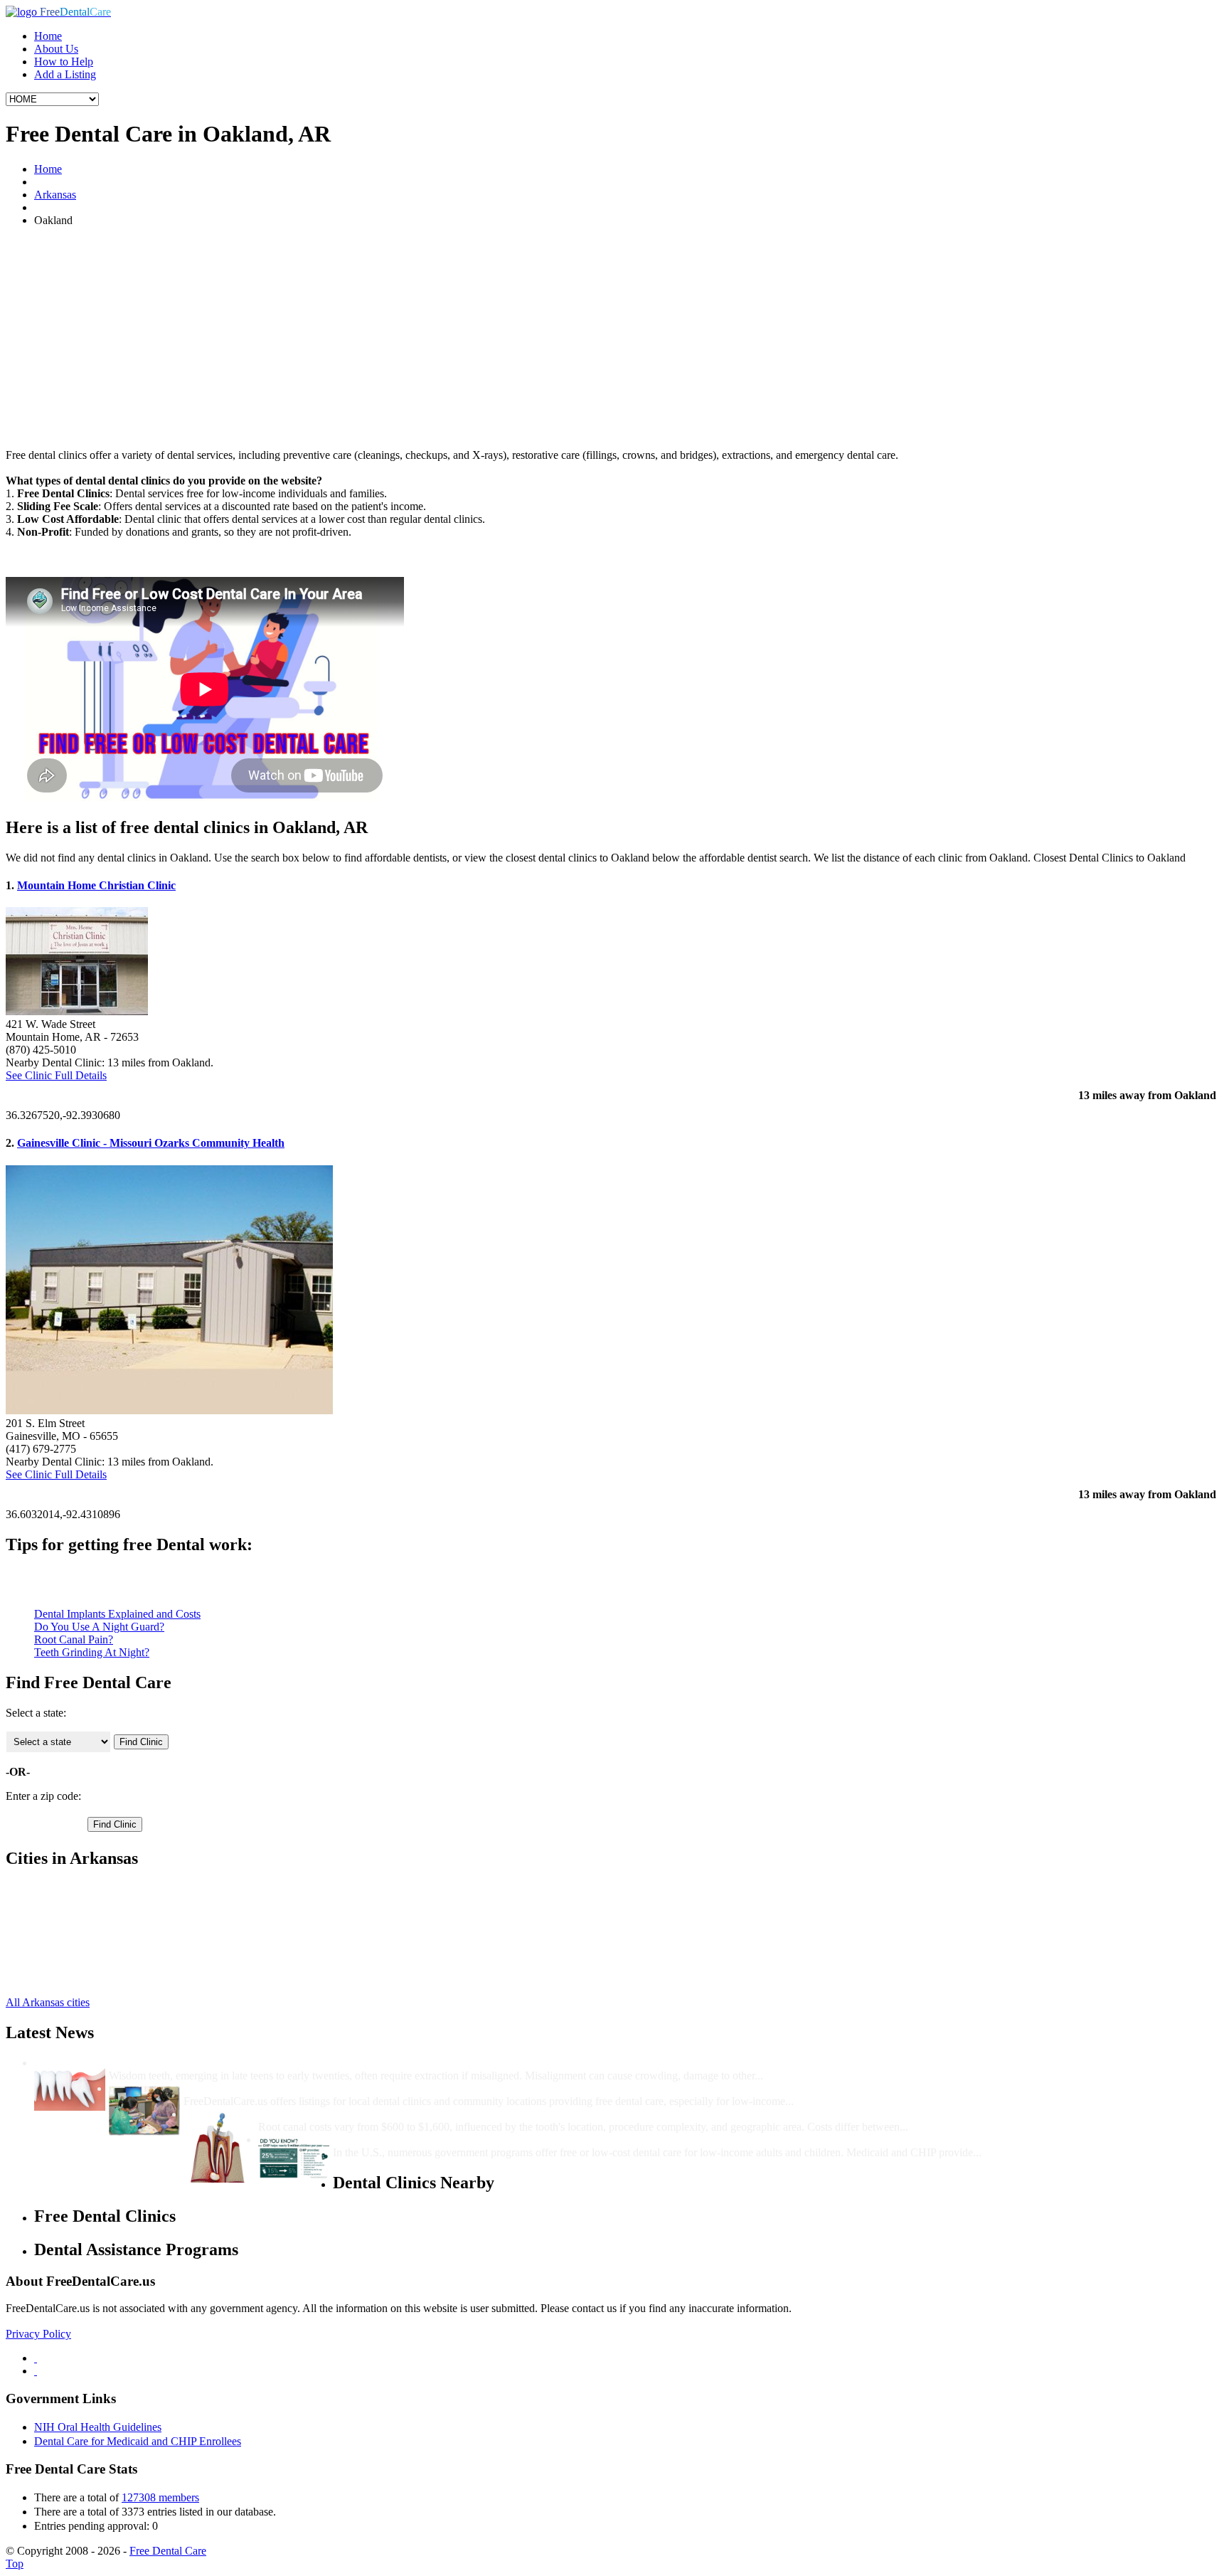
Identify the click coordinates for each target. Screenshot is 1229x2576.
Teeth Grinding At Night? (92, 1652)
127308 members (160, 2497)
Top (15, 2564)
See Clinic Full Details (56, 1075)
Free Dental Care (168, 2551)
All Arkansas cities (48, 2002)
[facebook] (36, 2358)
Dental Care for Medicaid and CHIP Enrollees (138, 2441)
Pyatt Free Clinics (74, 1952)
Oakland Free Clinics (82, 1927)
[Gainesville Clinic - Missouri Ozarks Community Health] (169, 1410)
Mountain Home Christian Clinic (96, 885)
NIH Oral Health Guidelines (98, 2427)
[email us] (36, 2371)
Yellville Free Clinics (81, 1914)
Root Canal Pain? (74, 1639)
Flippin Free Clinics (79, 1901)
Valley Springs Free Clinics (95, 1978)
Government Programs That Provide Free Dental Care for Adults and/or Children (531, 2140)
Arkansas (55, 195)
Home (48, 36)
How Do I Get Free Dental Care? (263, 2088)
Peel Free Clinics (72, 1940)
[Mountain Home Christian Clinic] (77, 1011)
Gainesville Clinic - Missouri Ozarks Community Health (151, 1143)
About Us (56, 49)
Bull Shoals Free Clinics (89, 1888)
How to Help (64, 62)
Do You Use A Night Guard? (99, 1627)
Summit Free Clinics (80, 1965)
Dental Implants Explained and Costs (117, 1614)
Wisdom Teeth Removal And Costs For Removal (226, 2063)
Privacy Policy (38, 2334)
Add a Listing (65, 74)
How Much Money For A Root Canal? (351, 2114)
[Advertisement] (614, 338)
